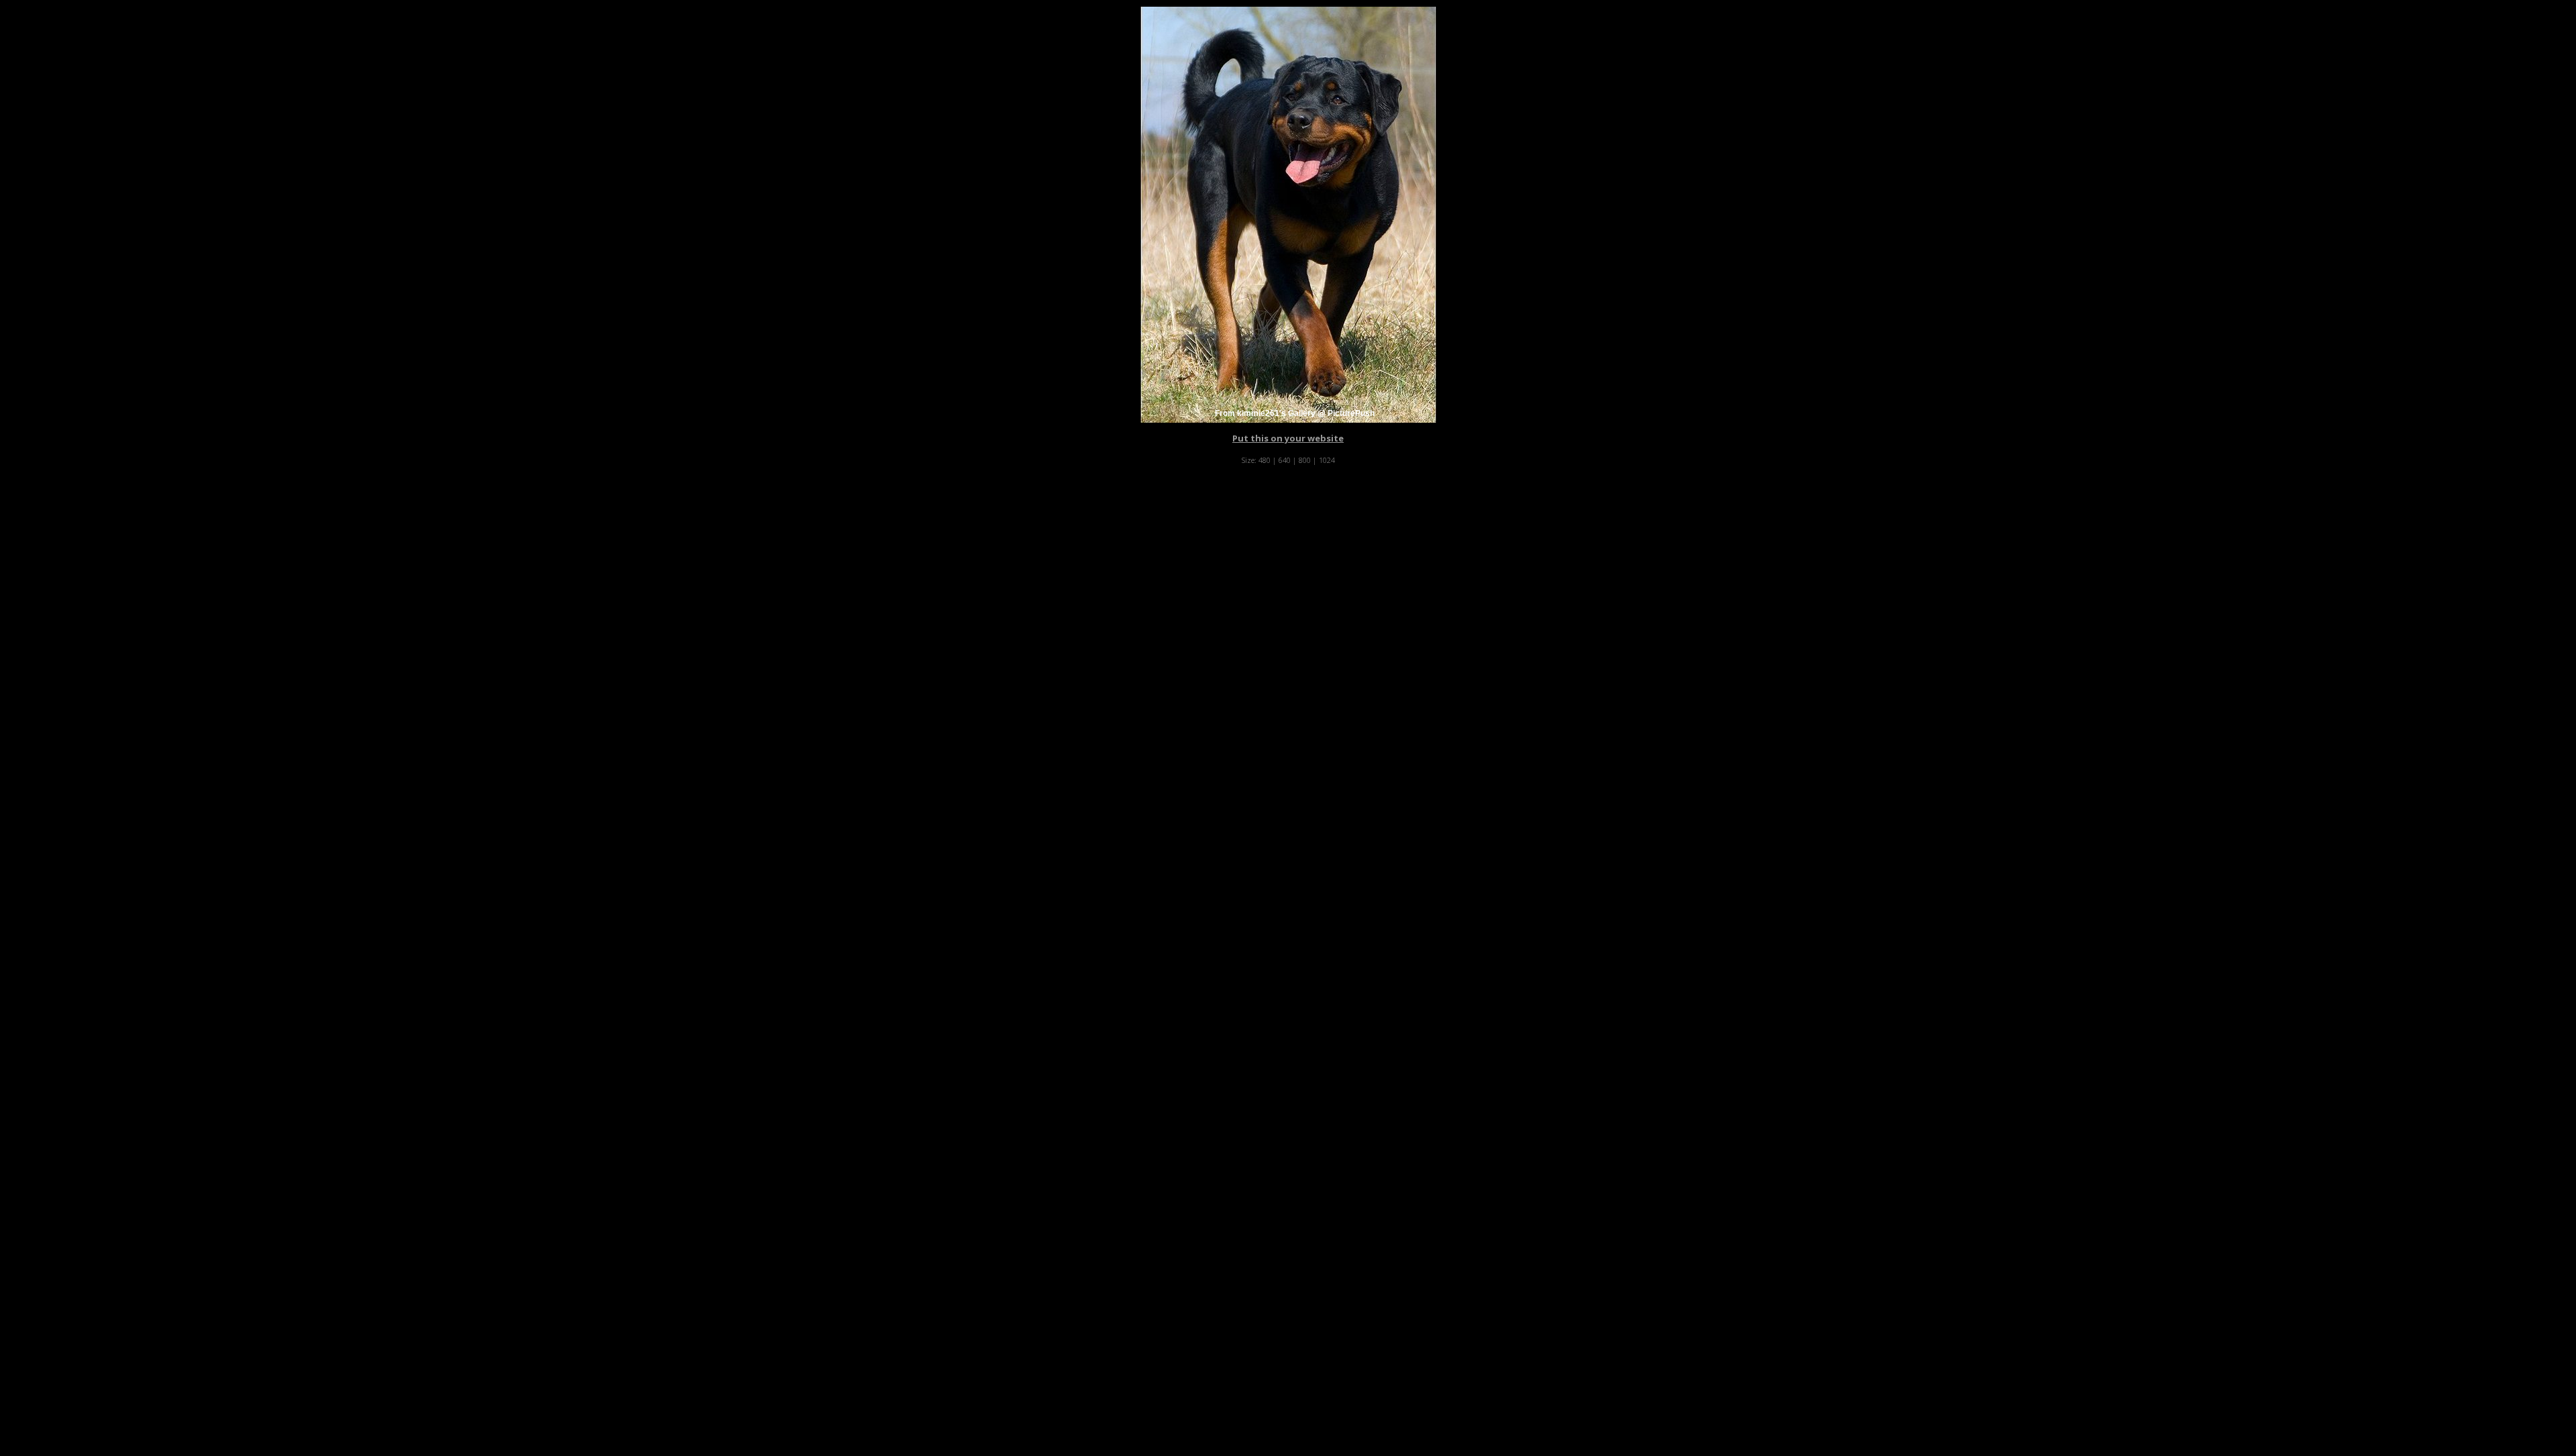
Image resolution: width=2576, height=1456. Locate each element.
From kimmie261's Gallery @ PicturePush (1295, 413)
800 (1305, 460)
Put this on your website (1288, 438)
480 (1265, 460)
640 (1285, 460)
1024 (1327, 460)
